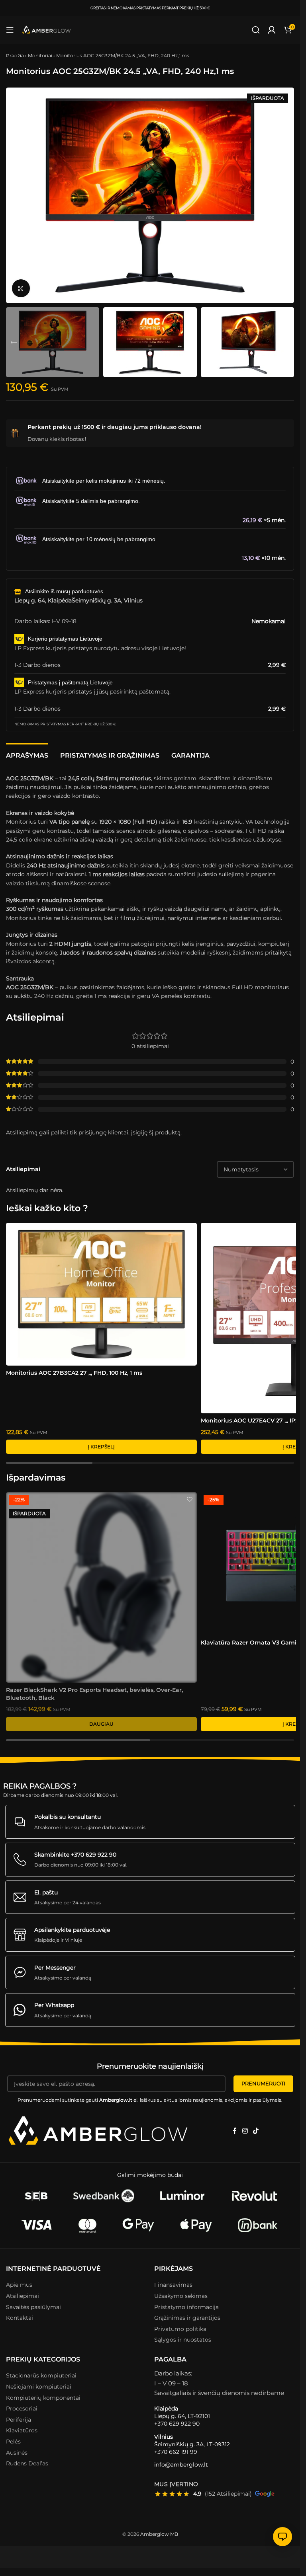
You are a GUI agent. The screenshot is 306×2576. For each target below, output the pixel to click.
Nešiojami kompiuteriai (39, 2387)
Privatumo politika (180, 2329)
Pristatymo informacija (186, 2307)
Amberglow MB (159, 2534)
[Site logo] (47, 30)
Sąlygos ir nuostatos (183, 2340)
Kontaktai (20, 2318)
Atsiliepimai (23, 2296)
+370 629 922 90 (177, 2424)
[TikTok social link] (256, 2131)
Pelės (13, 2442)
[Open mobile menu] (10, 30)
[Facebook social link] (235, 2131)
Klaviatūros (22, 2430)
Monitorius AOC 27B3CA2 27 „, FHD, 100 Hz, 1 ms (74, 1373)
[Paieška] (256, 30)
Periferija (19, 2420)
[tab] (27, 754)
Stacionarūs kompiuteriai (41, 2375)
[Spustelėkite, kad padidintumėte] (21, 288)
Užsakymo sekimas (181, 2296)
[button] (14, 195)
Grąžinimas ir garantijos (187, 2318)
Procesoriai (22, 2408)
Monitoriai (40, 56)
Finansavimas (173, 2285)
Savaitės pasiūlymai (33, 2307)
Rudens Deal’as (27, 2463)
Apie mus (19, 2285)
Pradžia (15, 56)
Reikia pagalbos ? (40, 1786)
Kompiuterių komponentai (43, 2397)
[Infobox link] (150, 1822)
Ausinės (17, 2452)
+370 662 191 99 (176, 2451)
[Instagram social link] (245, 2131)
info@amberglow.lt (181, 2465)
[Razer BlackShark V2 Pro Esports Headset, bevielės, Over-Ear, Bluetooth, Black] (101, 1587)
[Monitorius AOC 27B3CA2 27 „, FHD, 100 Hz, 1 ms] (101, 1294)
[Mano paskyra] (272, 30)
